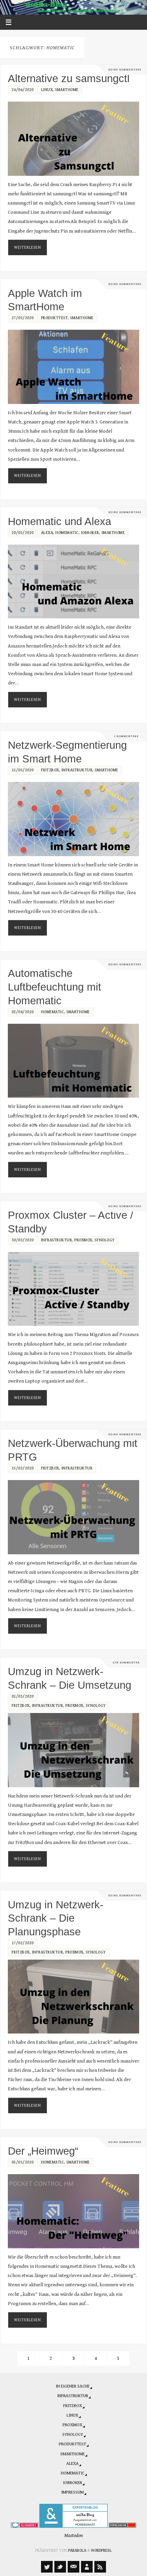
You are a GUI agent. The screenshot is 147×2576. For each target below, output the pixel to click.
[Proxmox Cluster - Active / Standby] (74, 1289)
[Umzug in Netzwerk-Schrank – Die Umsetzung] (74, 1750)
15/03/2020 (23, 1468)
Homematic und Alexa (59, 521)
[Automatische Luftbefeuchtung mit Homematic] (74, 1061)
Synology (105, 1240)
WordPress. (101, 2551)
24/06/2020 (23, 90)
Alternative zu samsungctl (69, 78)
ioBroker (90, 533)
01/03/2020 (23, 1696)
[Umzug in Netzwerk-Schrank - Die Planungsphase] (74, 1997)
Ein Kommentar (126, 1663)
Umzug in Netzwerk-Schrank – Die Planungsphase (56, 1918)
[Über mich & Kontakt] (87, 2567)
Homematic (67, 533)
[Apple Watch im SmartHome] (74, 367)
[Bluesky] (60, 2567)
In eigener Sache (73, 2386)
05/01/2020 (23, 2162)
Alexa (47, 533)
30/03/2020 (23, 1240)
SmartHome (67, 90)
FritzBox (50, 770)
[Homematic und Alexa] (74, 581)
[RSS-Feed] (100, 2567)
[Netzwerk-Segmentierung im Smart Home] (74, 819)
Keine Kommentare (125, 70)
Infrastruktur (77, 770)
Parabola (77, 2551)
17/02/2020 (23, 1943)
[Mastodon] (47, 2567)
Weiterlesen (28, 247)
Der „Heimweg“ (43, 2151)
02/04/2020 (23, 1012)
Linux (47, 90)
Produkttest (55, 318)
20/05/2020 (23, 533)
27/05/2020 (23, 318)
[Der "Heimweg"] (74, 2211)
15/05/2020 (23, 770)
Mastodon (73, 2535)
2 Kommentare (126, 736)
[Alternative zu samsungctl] (74, 139)
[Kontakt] (73, 2567)
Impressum (72, 2492)
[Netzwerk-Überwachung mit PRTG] (74, 1517)
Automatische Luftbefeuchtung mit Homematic (55, 987)
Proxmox (83, 1240)
